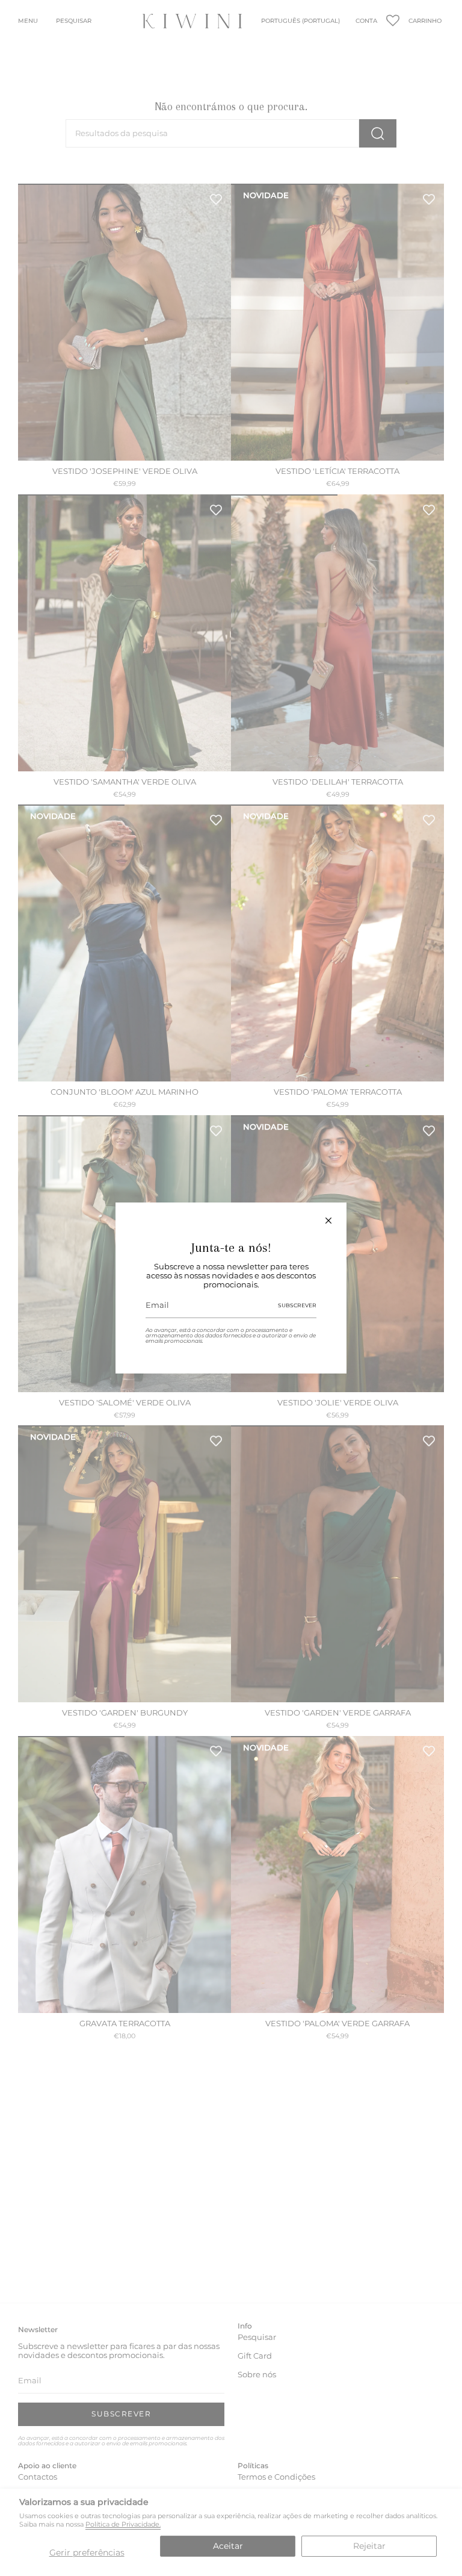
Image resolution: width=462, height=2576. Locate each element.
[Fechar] (328, 1221)
